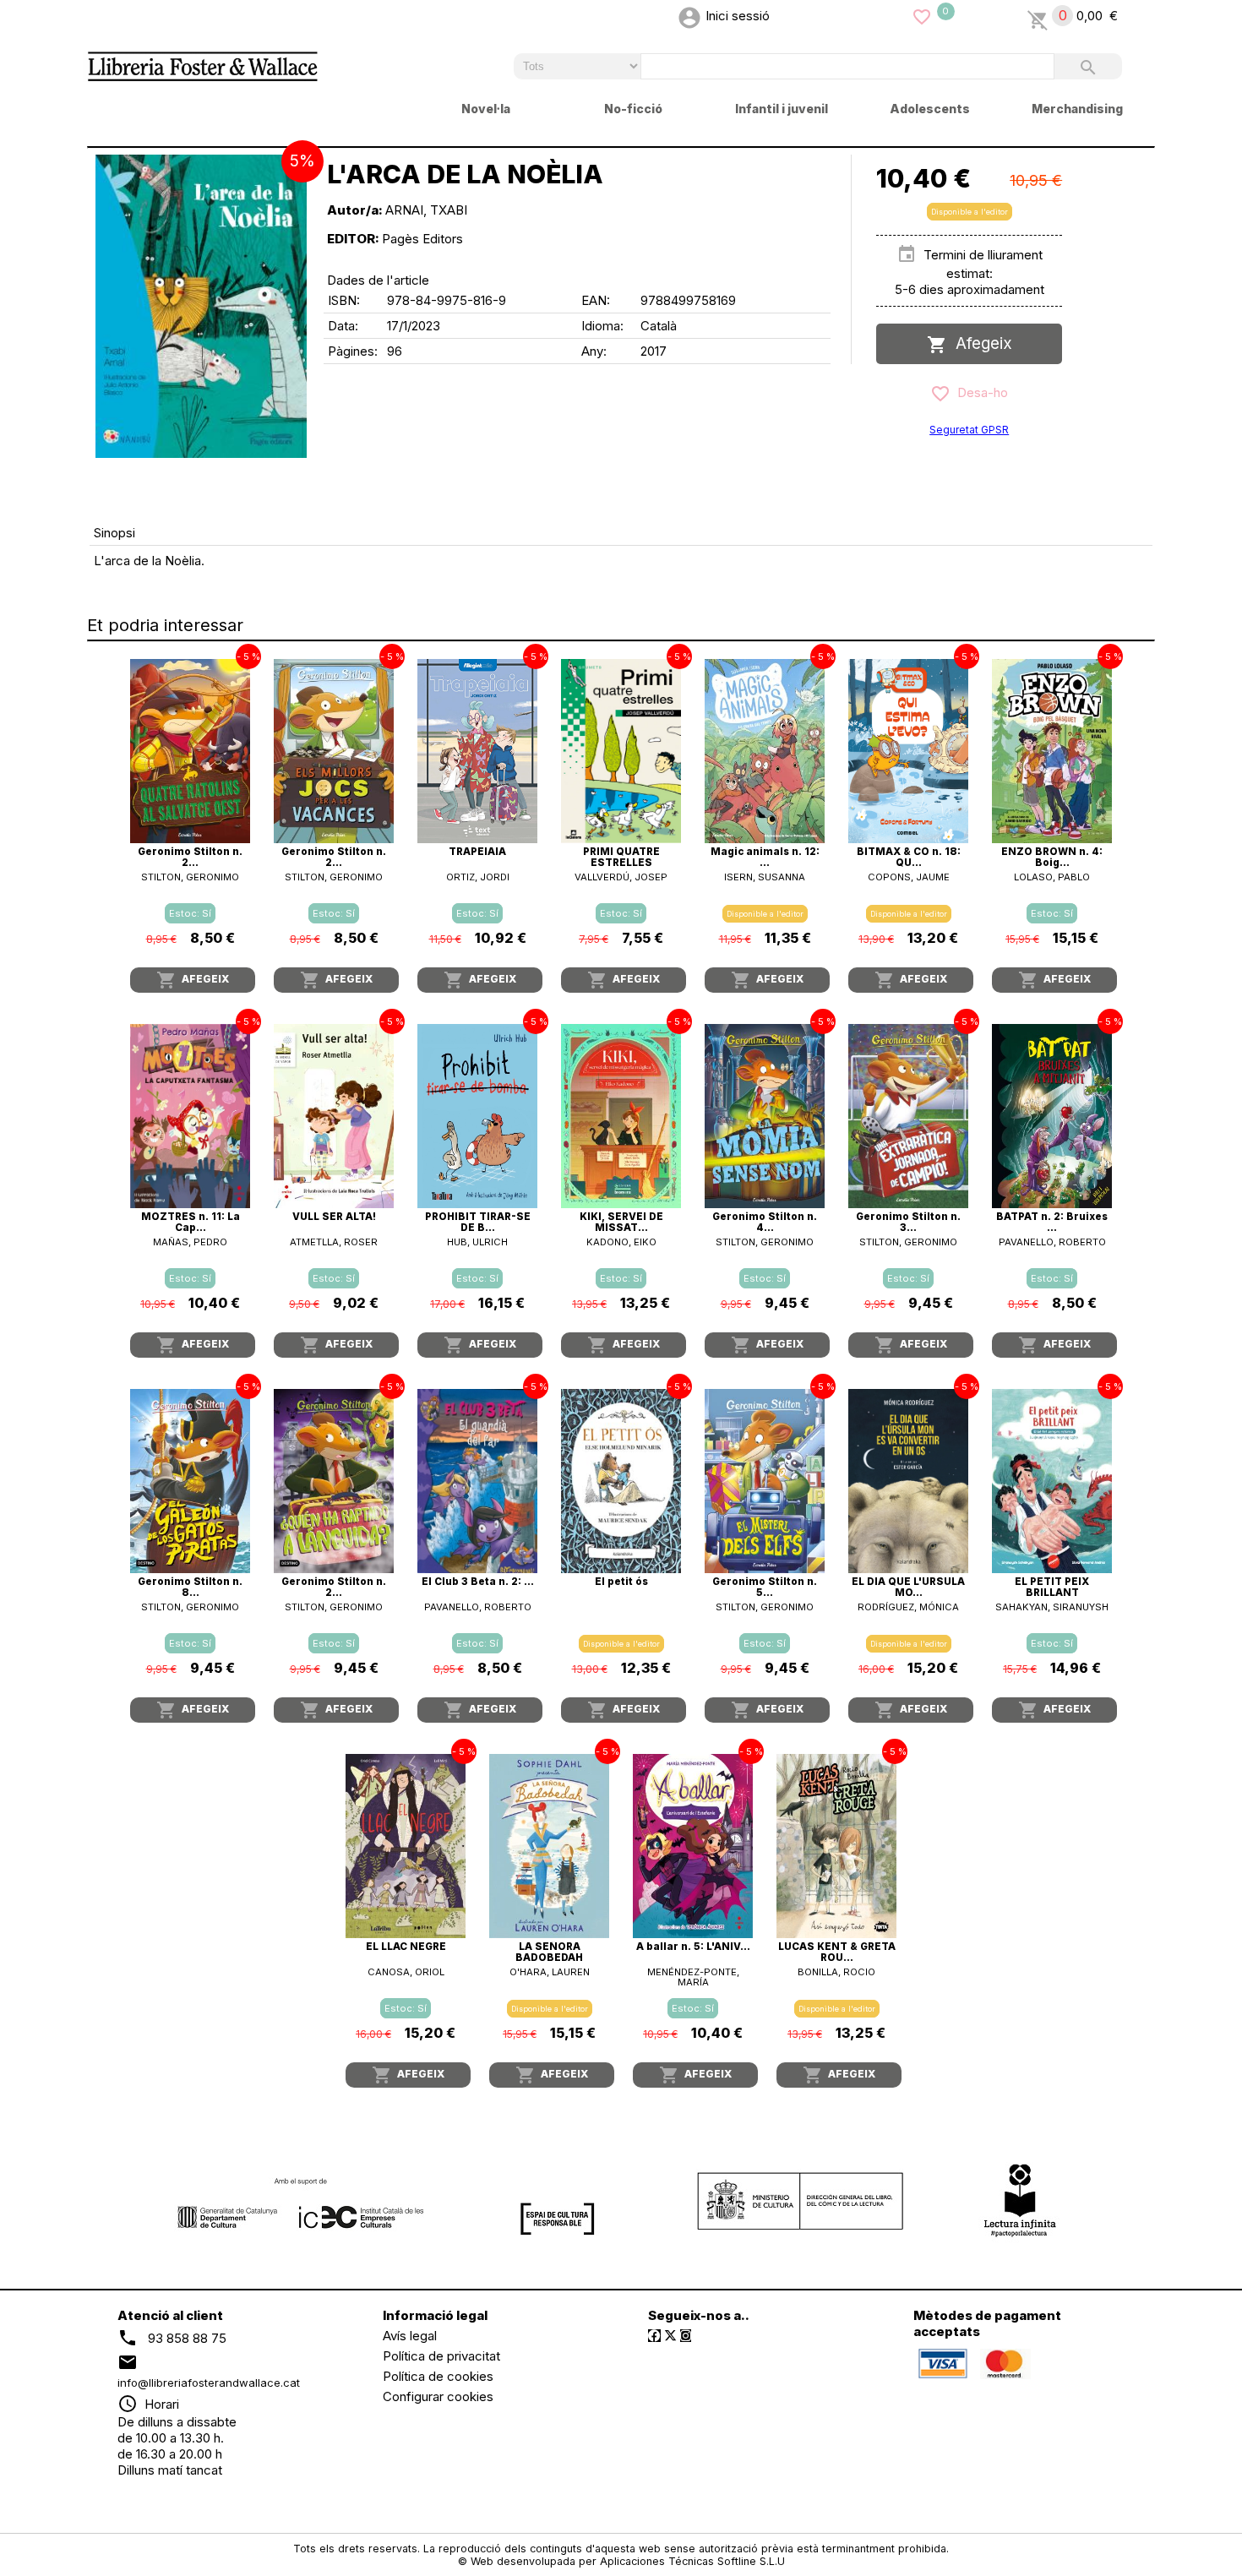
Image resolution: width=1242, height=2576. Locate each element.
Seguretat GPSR (969, 430)
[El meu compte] (689, 16)
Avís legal (410, 2336)
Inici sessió (738, 16)
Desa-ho (979, 392)
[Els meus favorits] (922, 16)
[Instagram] (686, 2336)
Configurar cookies (438, 2396)
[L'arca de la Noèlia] (201, 306)
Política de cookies (438, 2376)
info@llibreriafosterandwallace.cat (209, 2383)
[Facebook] (654, 2336)
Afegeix (980, 343)
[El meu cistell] (1038, 16)
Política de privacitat (441, 2356)
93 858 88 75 (187, 2337)
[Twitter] (670, 2336)
